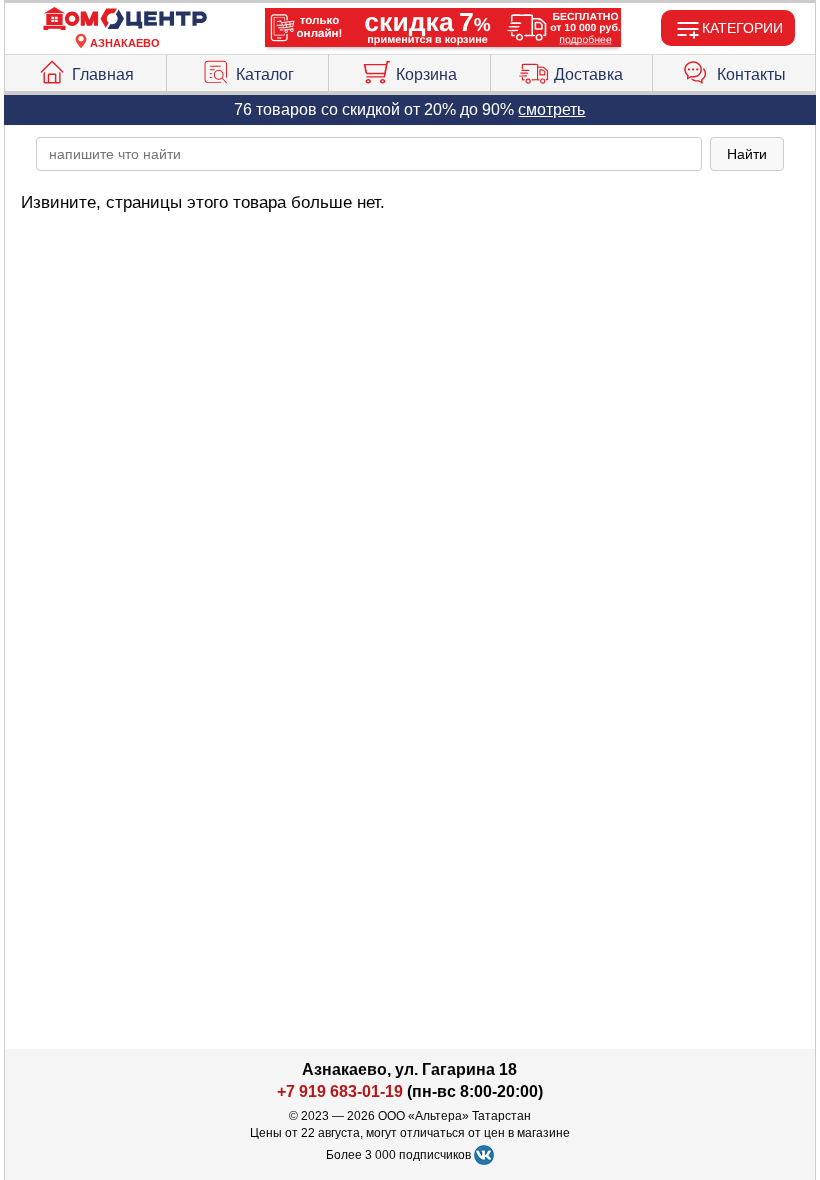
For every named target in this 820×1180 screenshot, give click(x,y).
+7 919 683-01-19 (340, 1091)
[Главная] (125, 19)
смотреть (551, 109)
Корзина (426, 74)
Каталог (265, 74)
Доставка (588, 74)
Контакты (751, 74)
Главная (103, 74)
